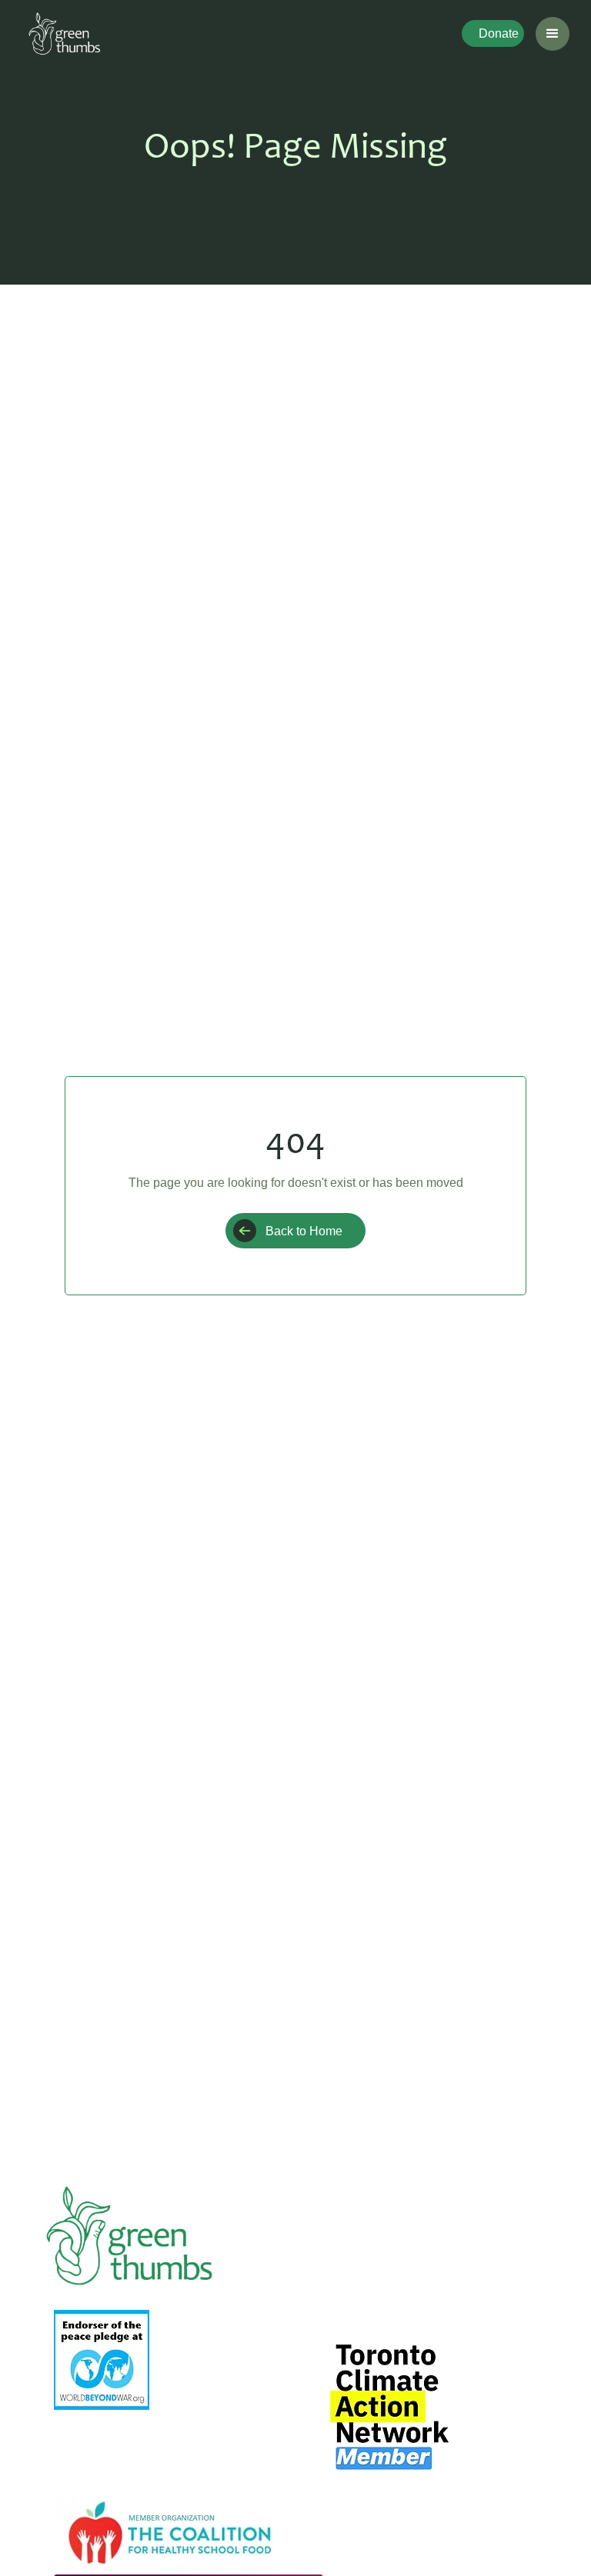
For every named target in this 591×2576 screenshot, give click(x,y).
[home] (64, 33)
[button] (553, 34)
